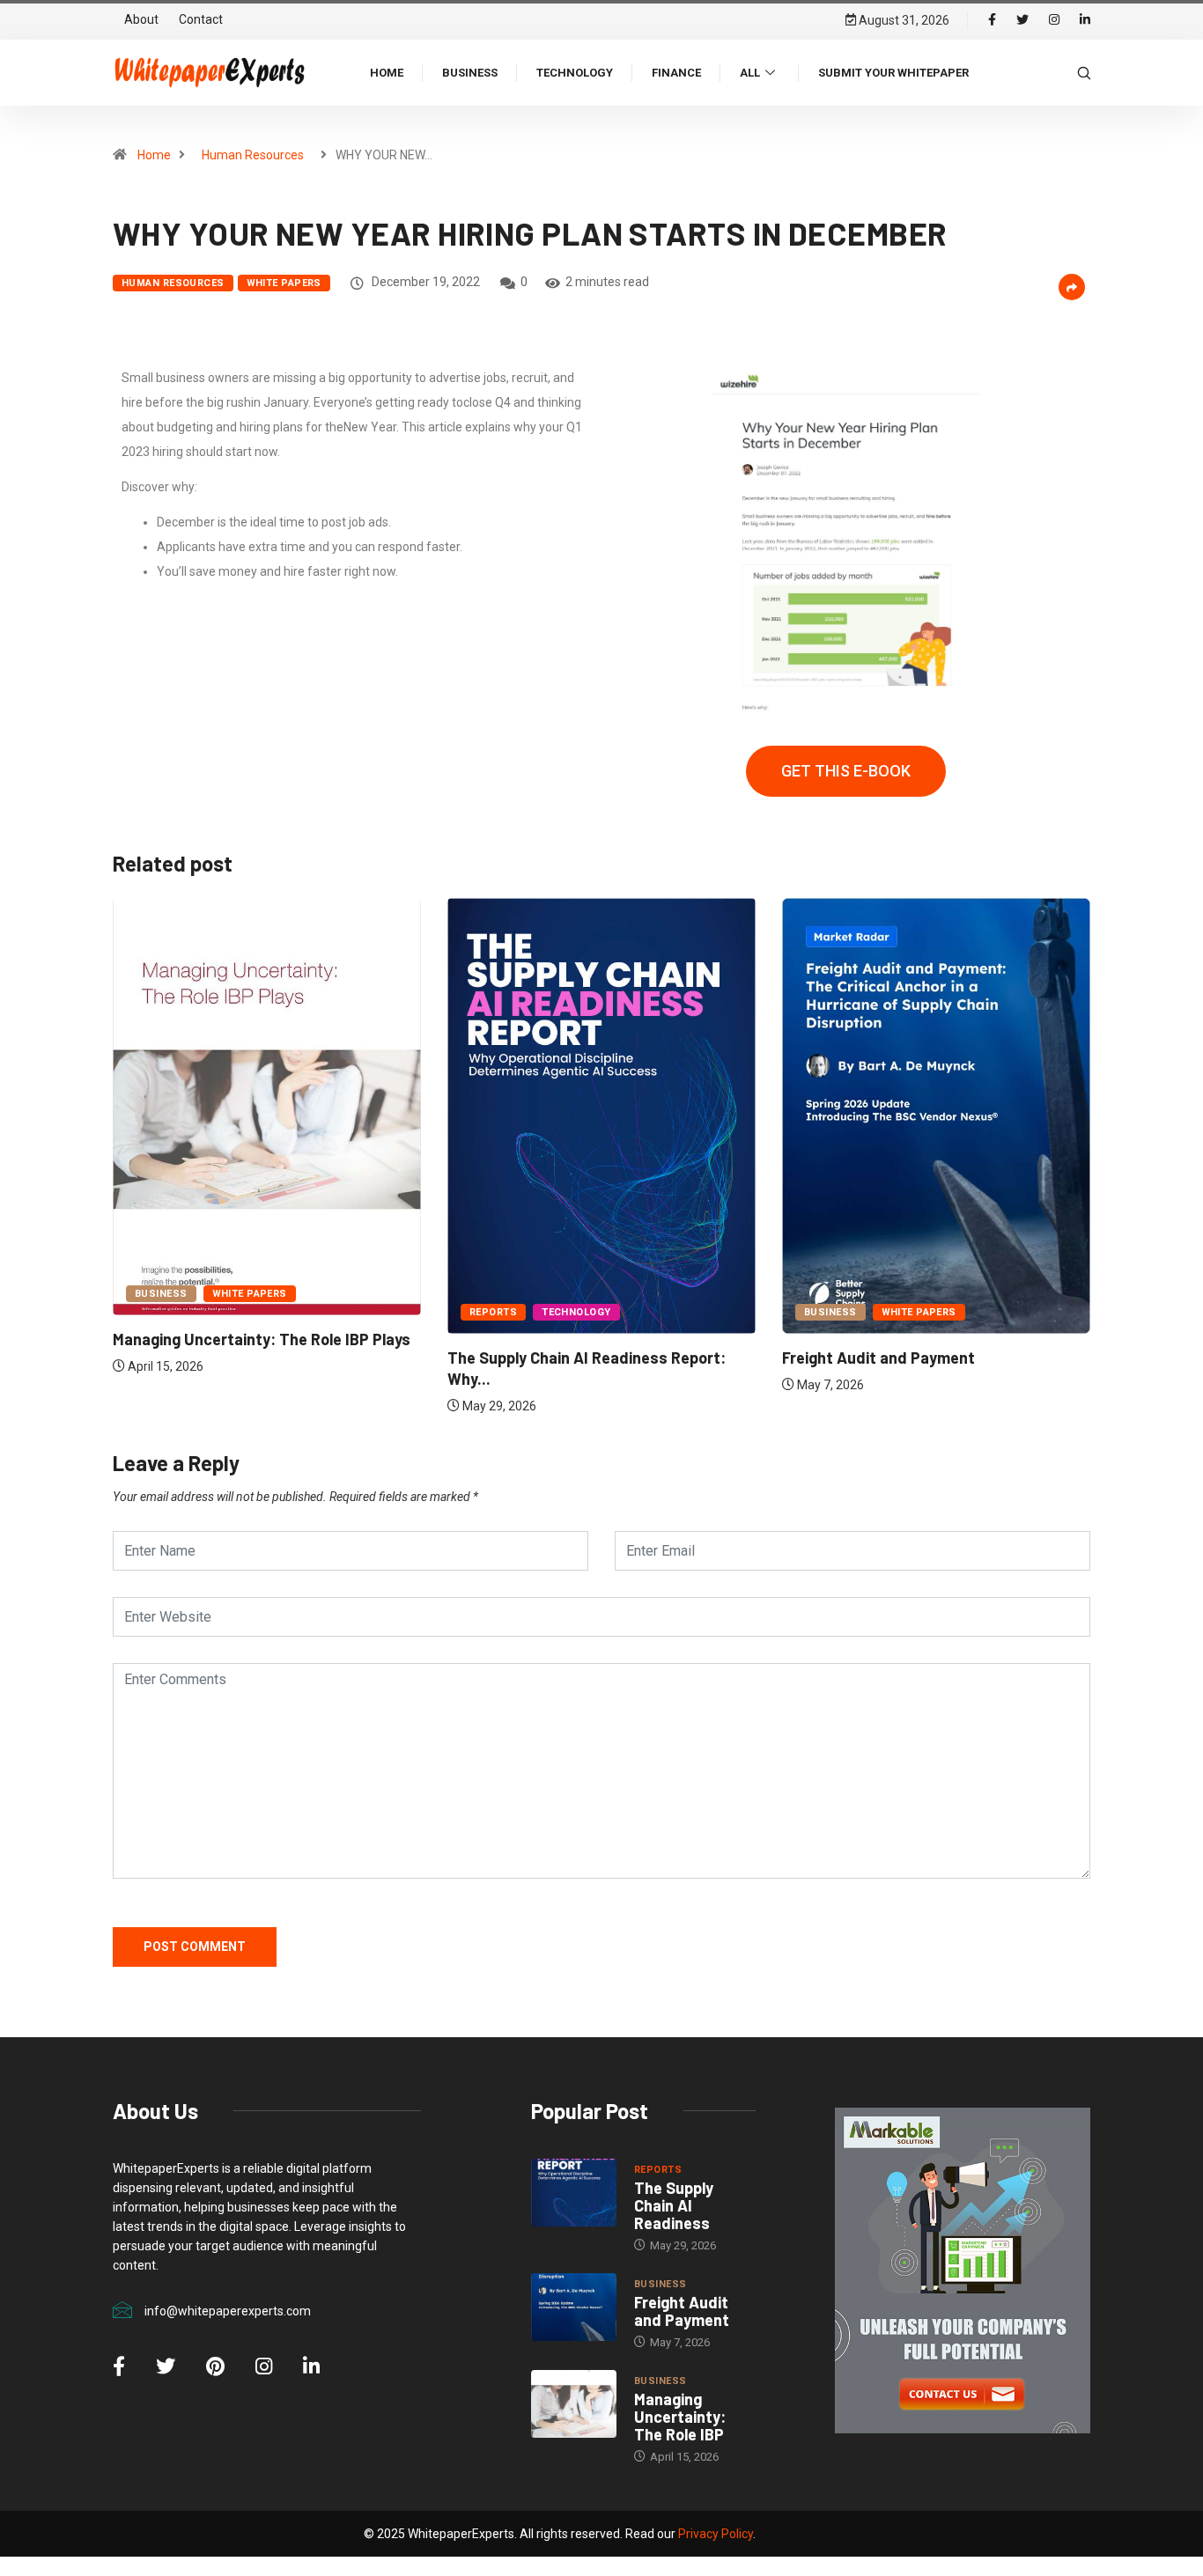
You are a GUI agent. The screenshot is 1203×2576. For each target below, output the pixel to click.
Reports (493, 1312)
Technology (575, 73)
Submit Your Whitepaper (893, 73)
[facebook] (992, 20)
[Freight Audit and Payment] (574, 2307)
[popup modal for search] (1084, 72)
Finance (676, 73)
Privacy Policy (716, 2534)
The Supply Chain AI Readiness (674, 2205)
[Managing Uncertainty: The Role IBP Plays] (574, 2404)
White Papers (284, 283)
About (141, 19)
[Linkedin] (1085, 20)
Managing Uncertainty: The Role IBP (680, 2417)
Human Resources (253, 155)
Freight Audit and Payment (878, 1358)
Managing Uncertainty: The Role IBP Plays (262, 1339)
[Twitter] (1022, 20)
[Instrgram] (1054, 20)
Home (387, 73)
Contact (201, 19)
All (750, 73)
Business (470, 73)
